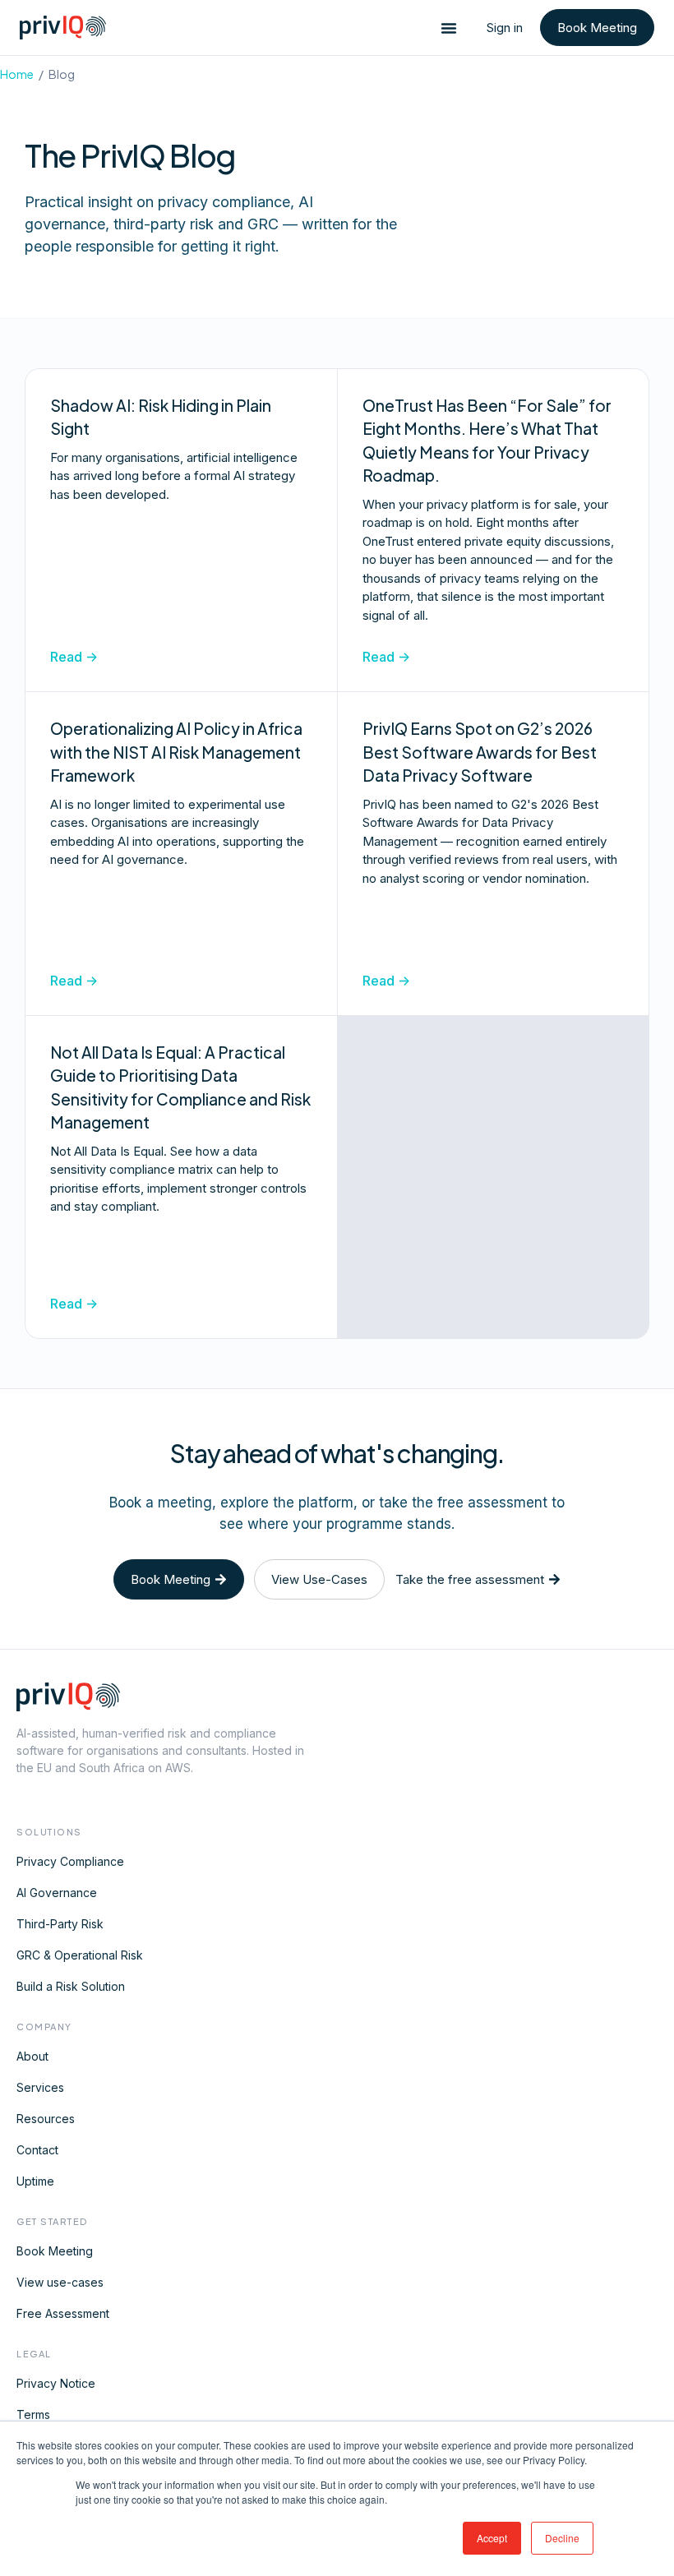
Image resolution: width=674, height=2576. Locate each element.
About (32, 2056)
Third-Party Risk (60, 1924)
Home (17, 74)
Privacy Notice (56, 2383)
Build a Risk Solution (71, 1986)
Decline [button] (562, 2538)
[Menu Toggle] (449, 28)
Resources (46, 2119)
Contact (37, 2150)
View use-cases (60, 2282)
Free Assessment (63, 2313)
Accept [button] (492, 2538)
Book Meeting (55, 2251)
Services (40, 2087)
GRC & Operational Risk (80, 1955)
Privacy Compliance (70, 1861)
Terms (33, 2414)
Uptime (35, 2181)
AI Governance (57, 1893)
